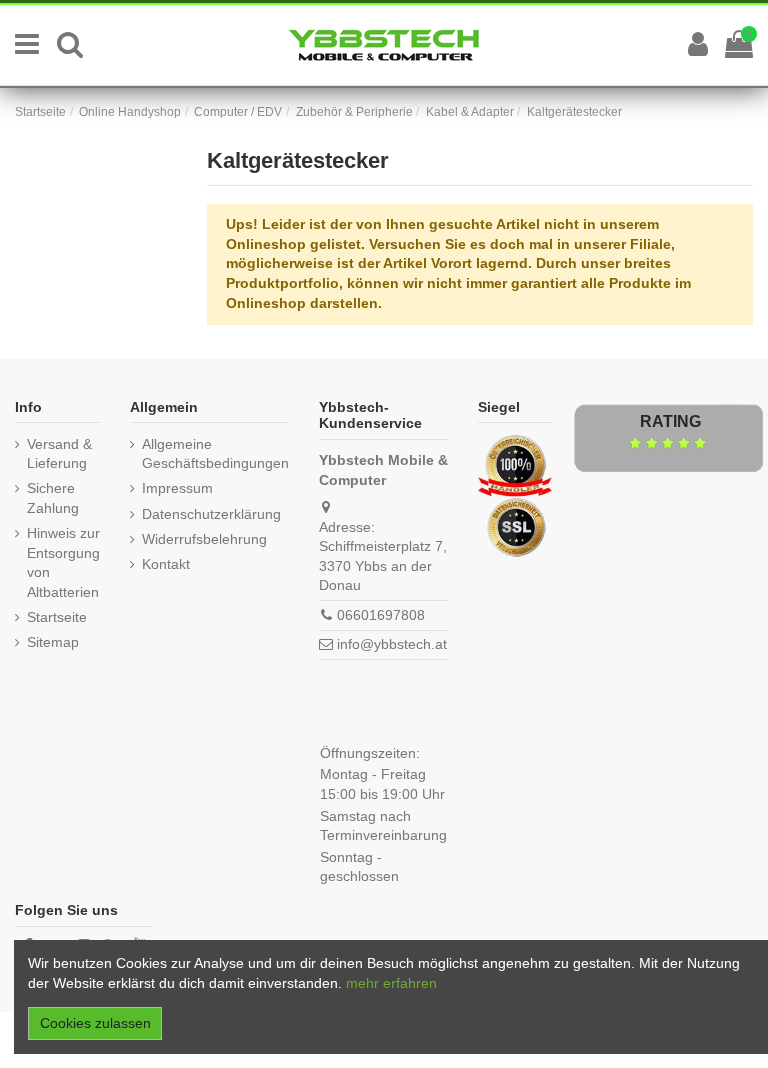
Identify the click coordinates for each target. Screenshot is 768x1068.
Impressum (177, 488)
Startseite (57, 617)
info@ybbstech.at (392, 644)
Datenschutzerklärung (211, 514)
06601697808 (381, 615)
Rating (670, 421)
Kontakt (166, 564)
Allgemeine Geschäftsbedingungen (215, 454)
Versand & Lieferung (59, 454)
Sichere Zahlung (53, 498)
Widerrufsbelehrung (204, 539)
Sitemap (53, 642)
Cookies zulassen (95, 1023)
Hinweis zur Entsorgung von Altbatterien (63, 562)
